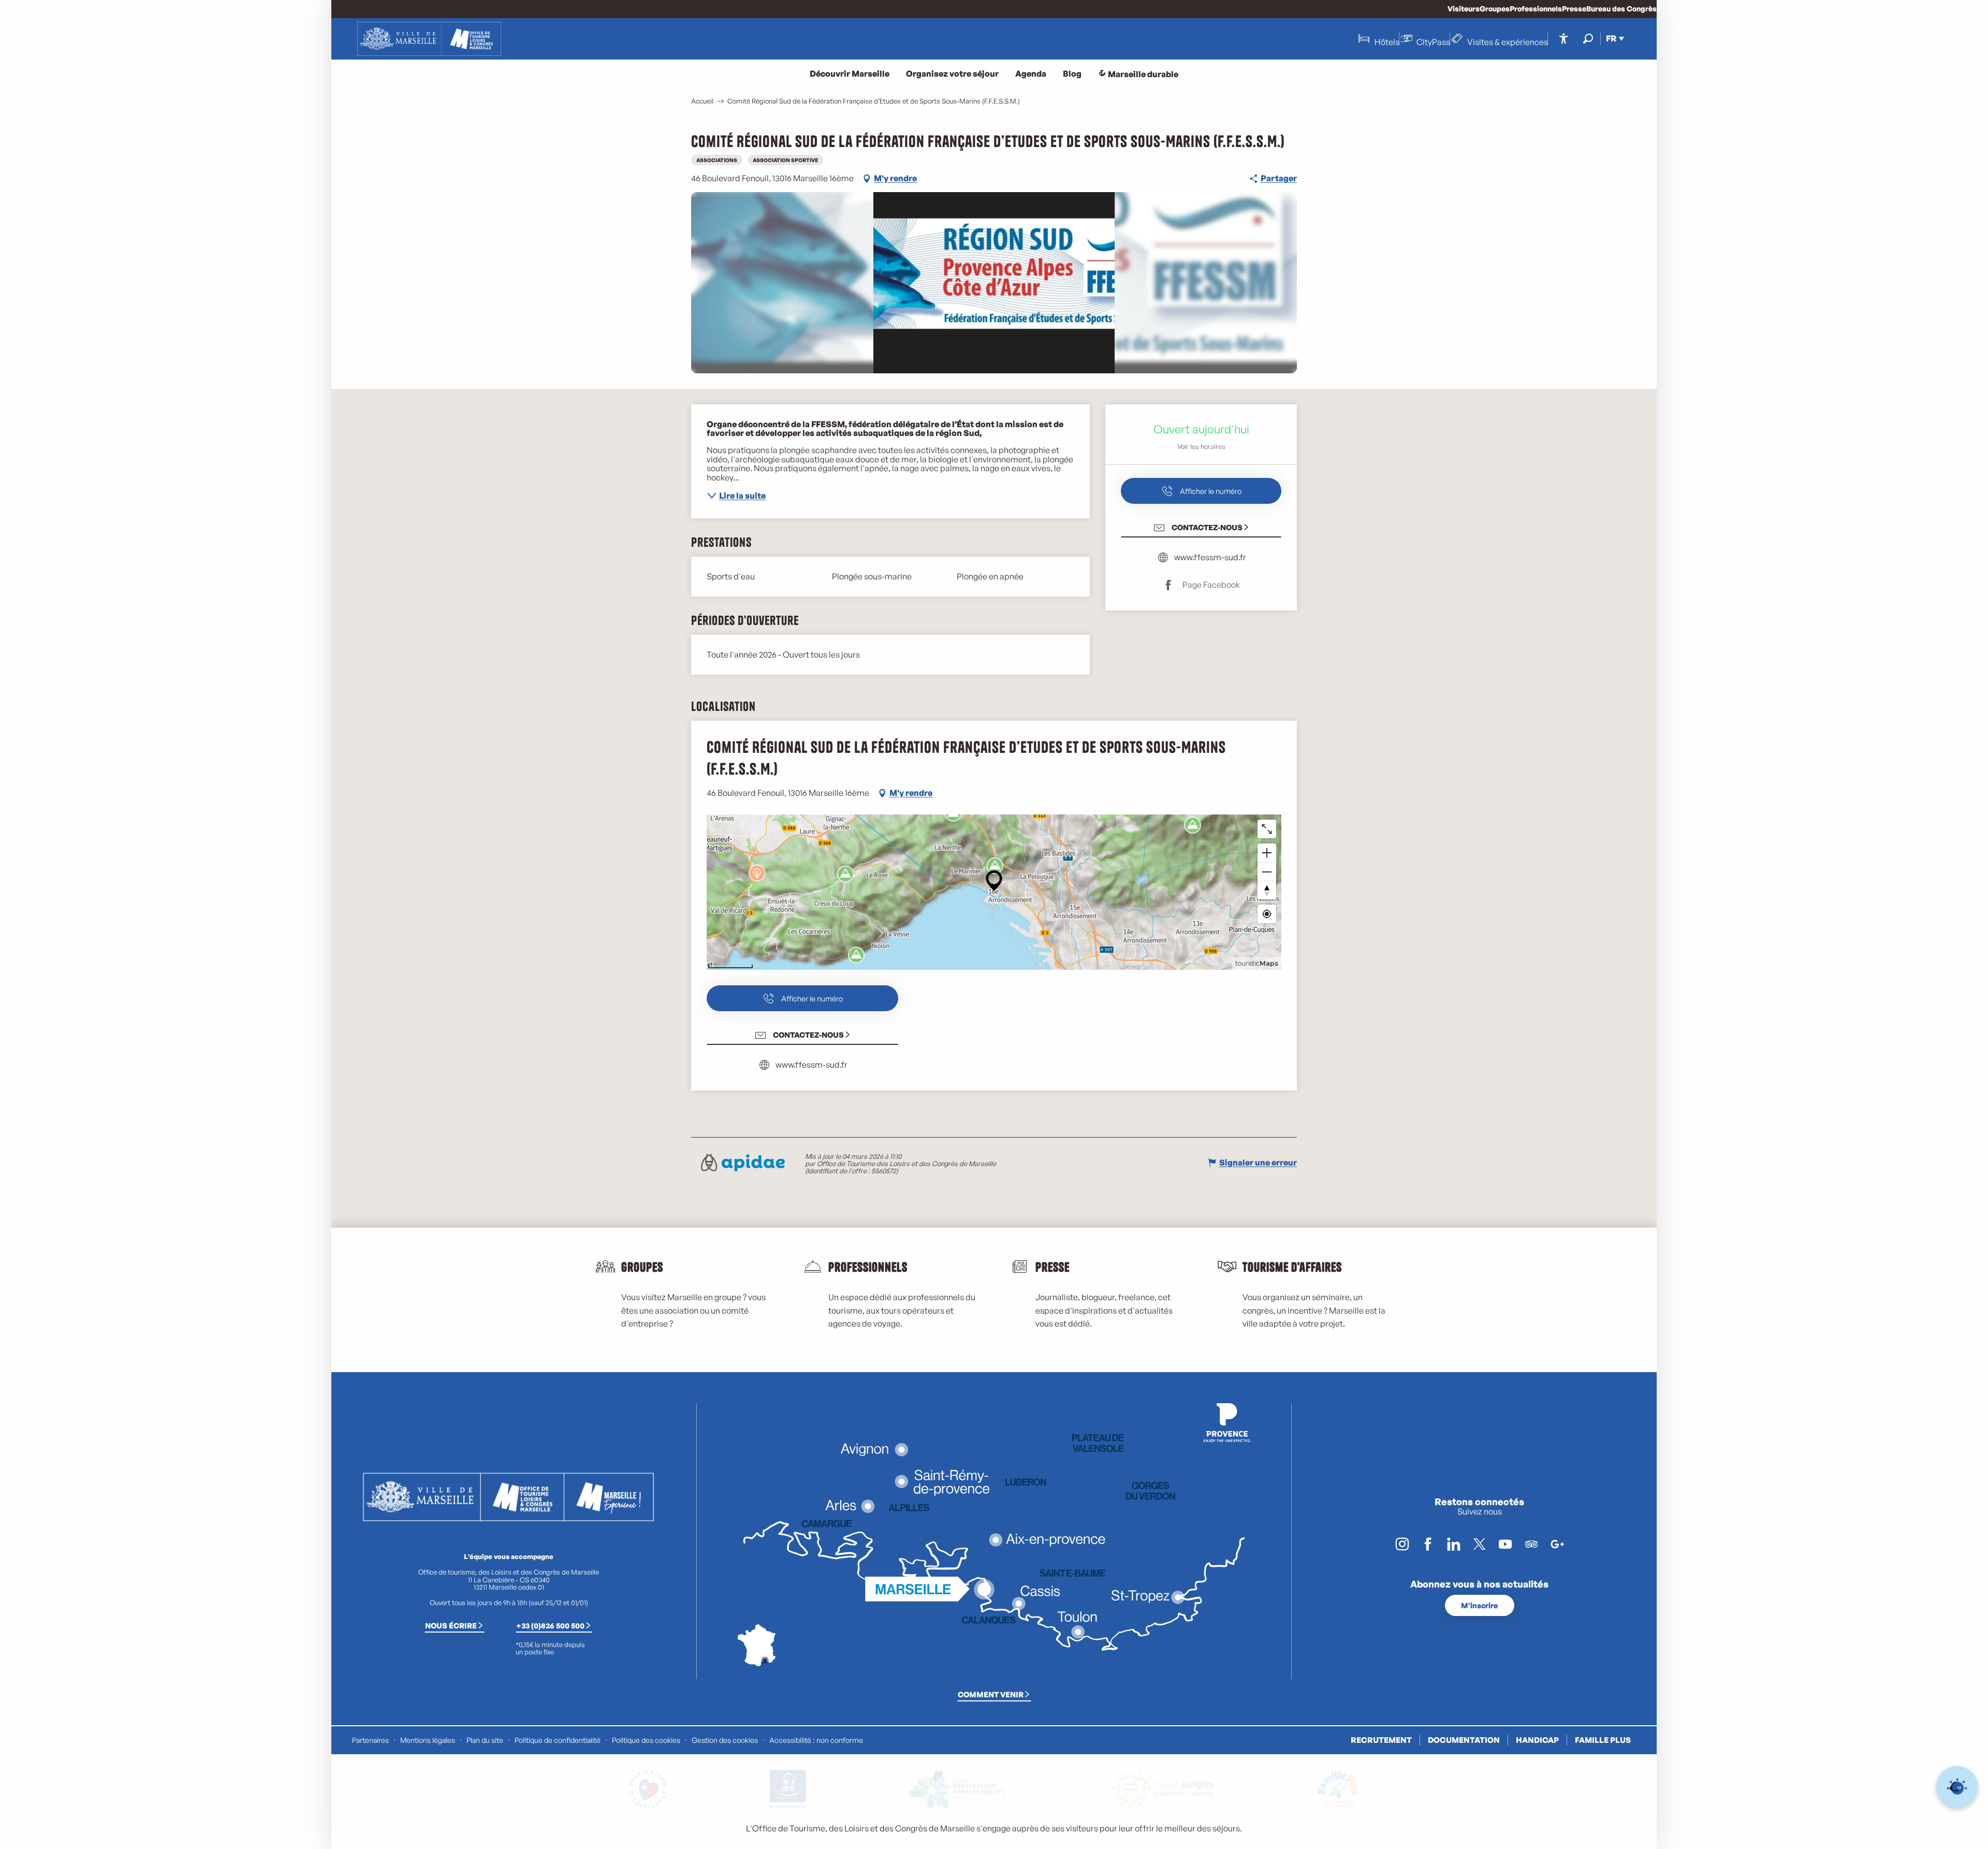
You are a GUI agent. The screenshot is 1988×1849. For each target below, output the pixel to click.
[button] (1588, 39)
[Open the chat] (1957, 1787)
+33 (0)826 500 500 (550, 1625)
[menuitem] (429, 39)
